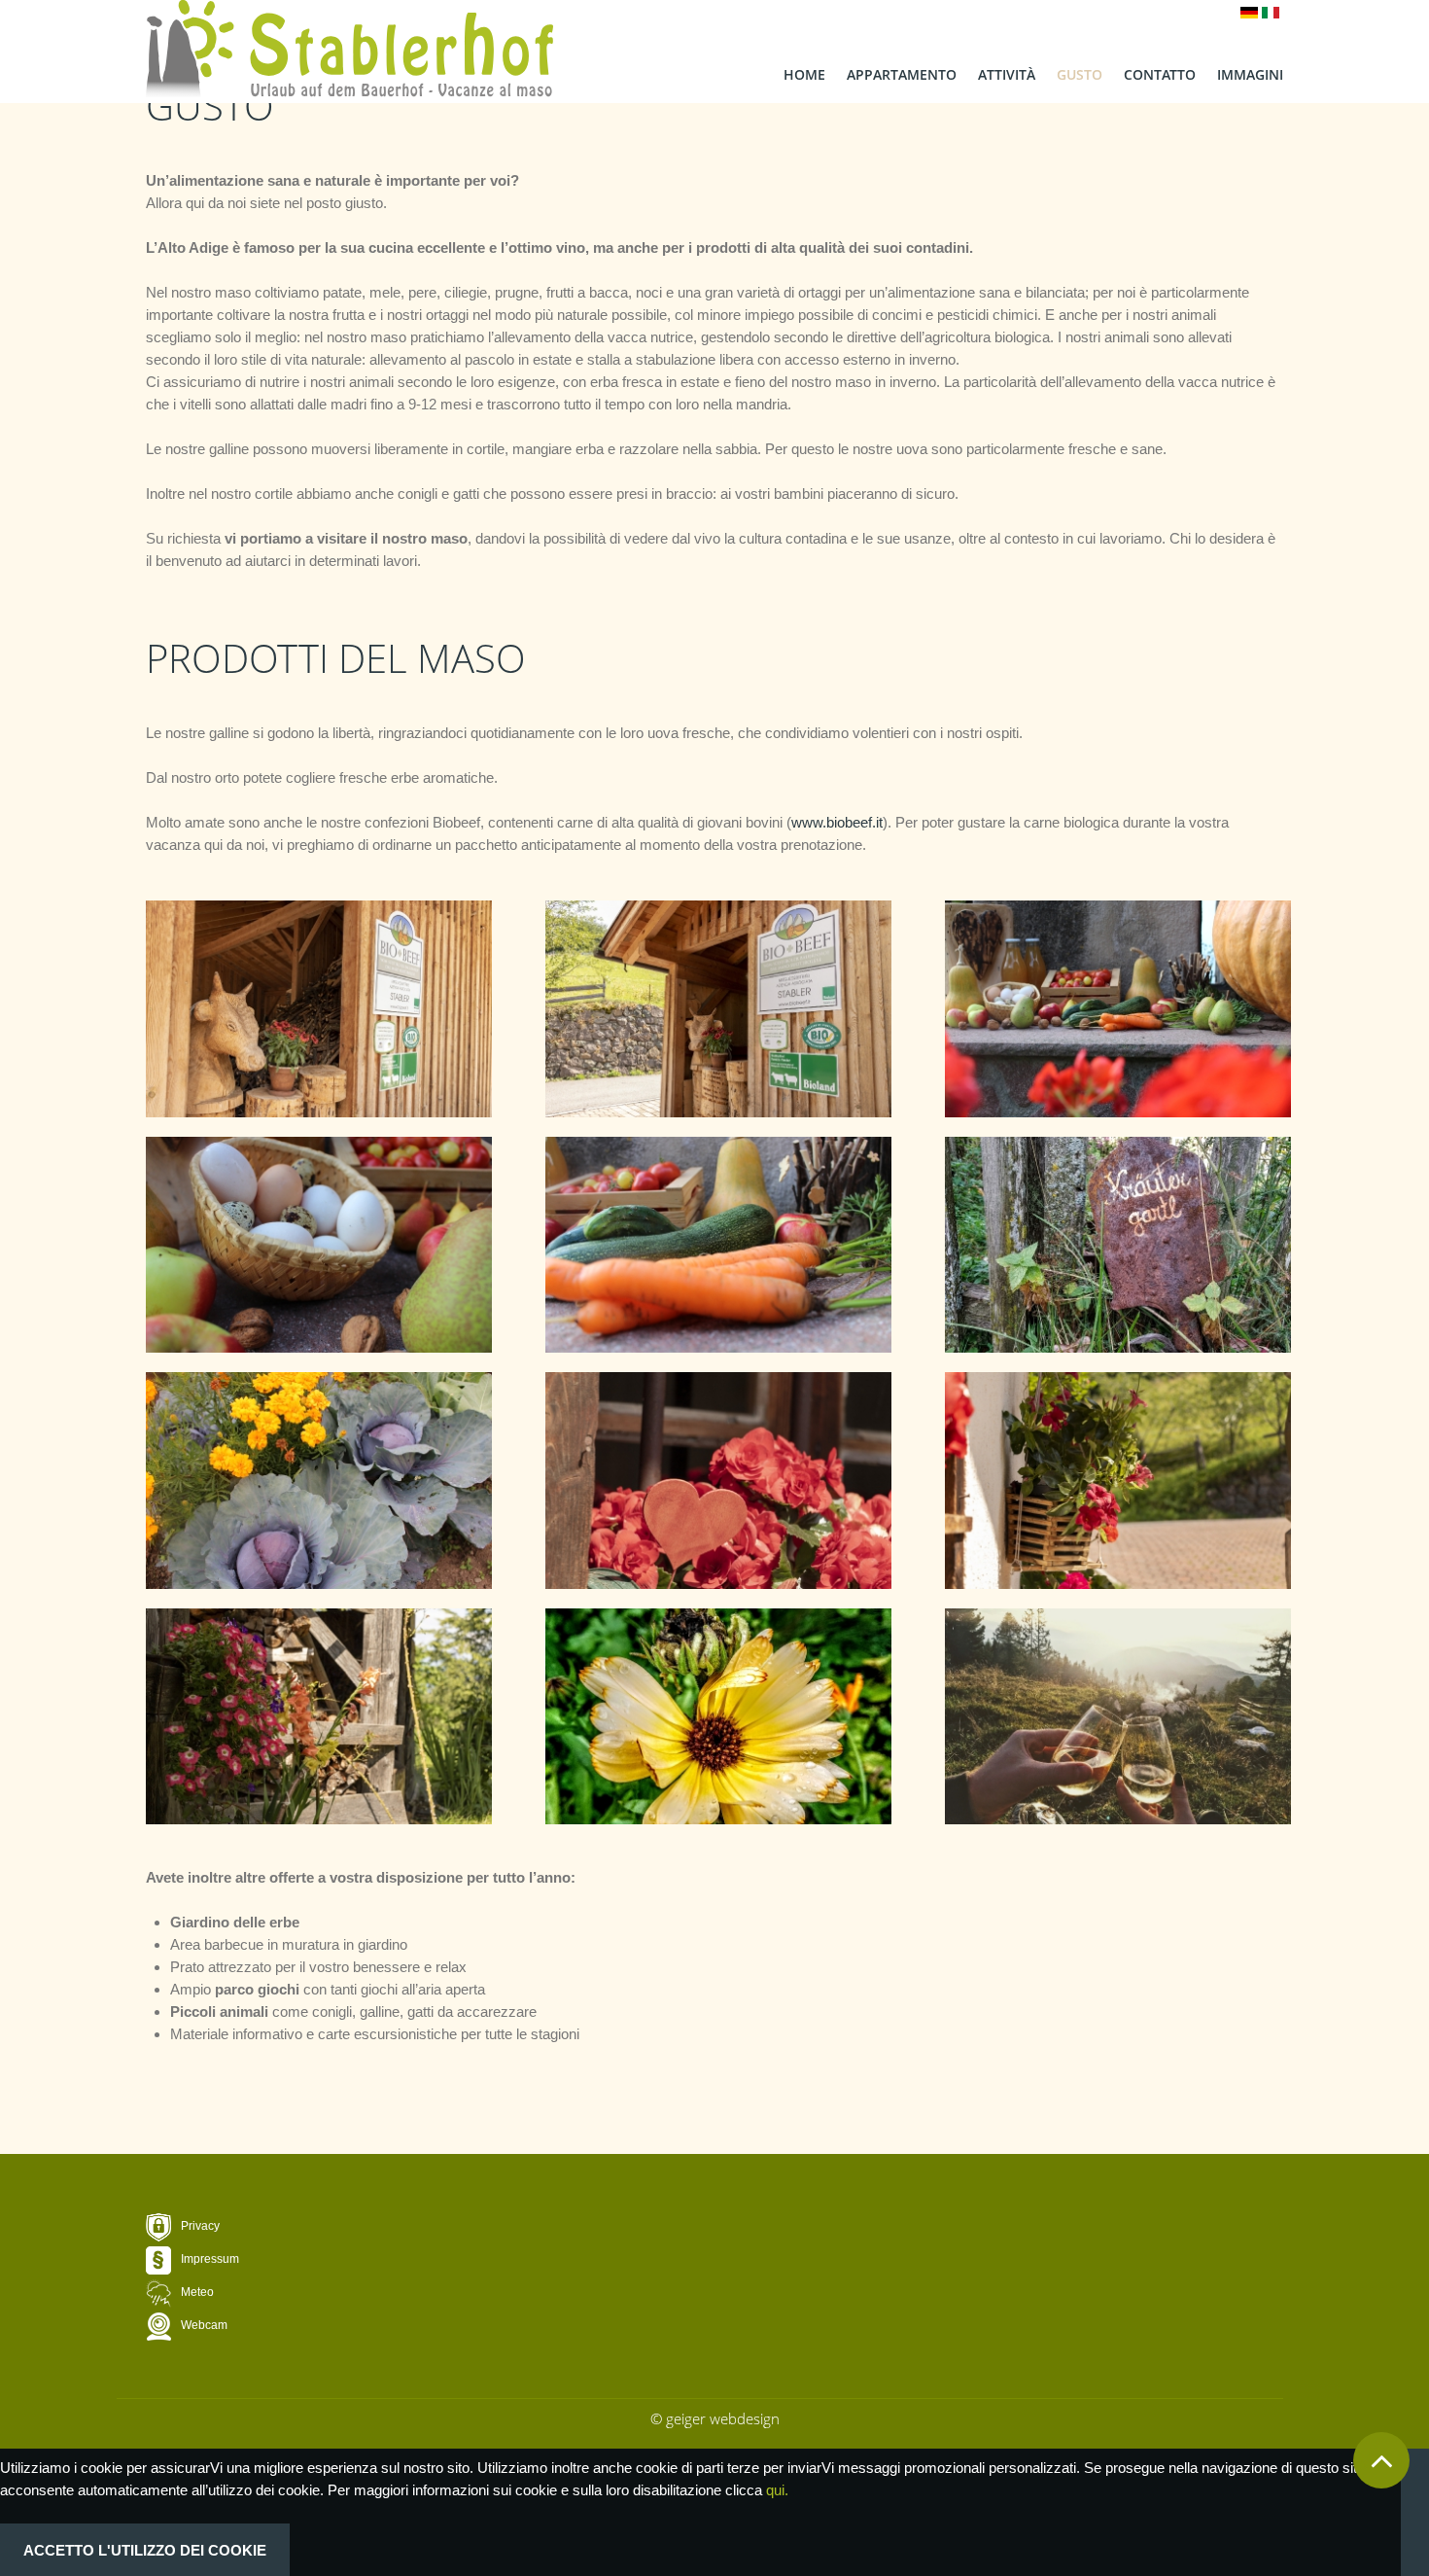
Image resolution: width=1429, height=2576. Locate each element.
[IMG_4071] (319, 1245)
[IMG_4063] (1118, 1009)
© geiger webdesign (715, 2418)
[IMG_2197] (319, 1717)
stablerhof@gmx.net (399, 2338)
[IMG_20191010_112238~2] (1118, 1245)
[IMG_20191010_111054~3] (718, 1717)
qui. (777, 2490)
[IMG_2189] (319, 1009)
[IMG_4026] (319, 1481)
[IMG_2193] (718, 1481)
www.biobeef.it (837, 822)
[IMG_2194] (1118, 1481)
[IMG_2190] (718, 1009)
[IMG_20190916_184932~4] (1118, 1717)
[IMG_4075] (718, 1245)
